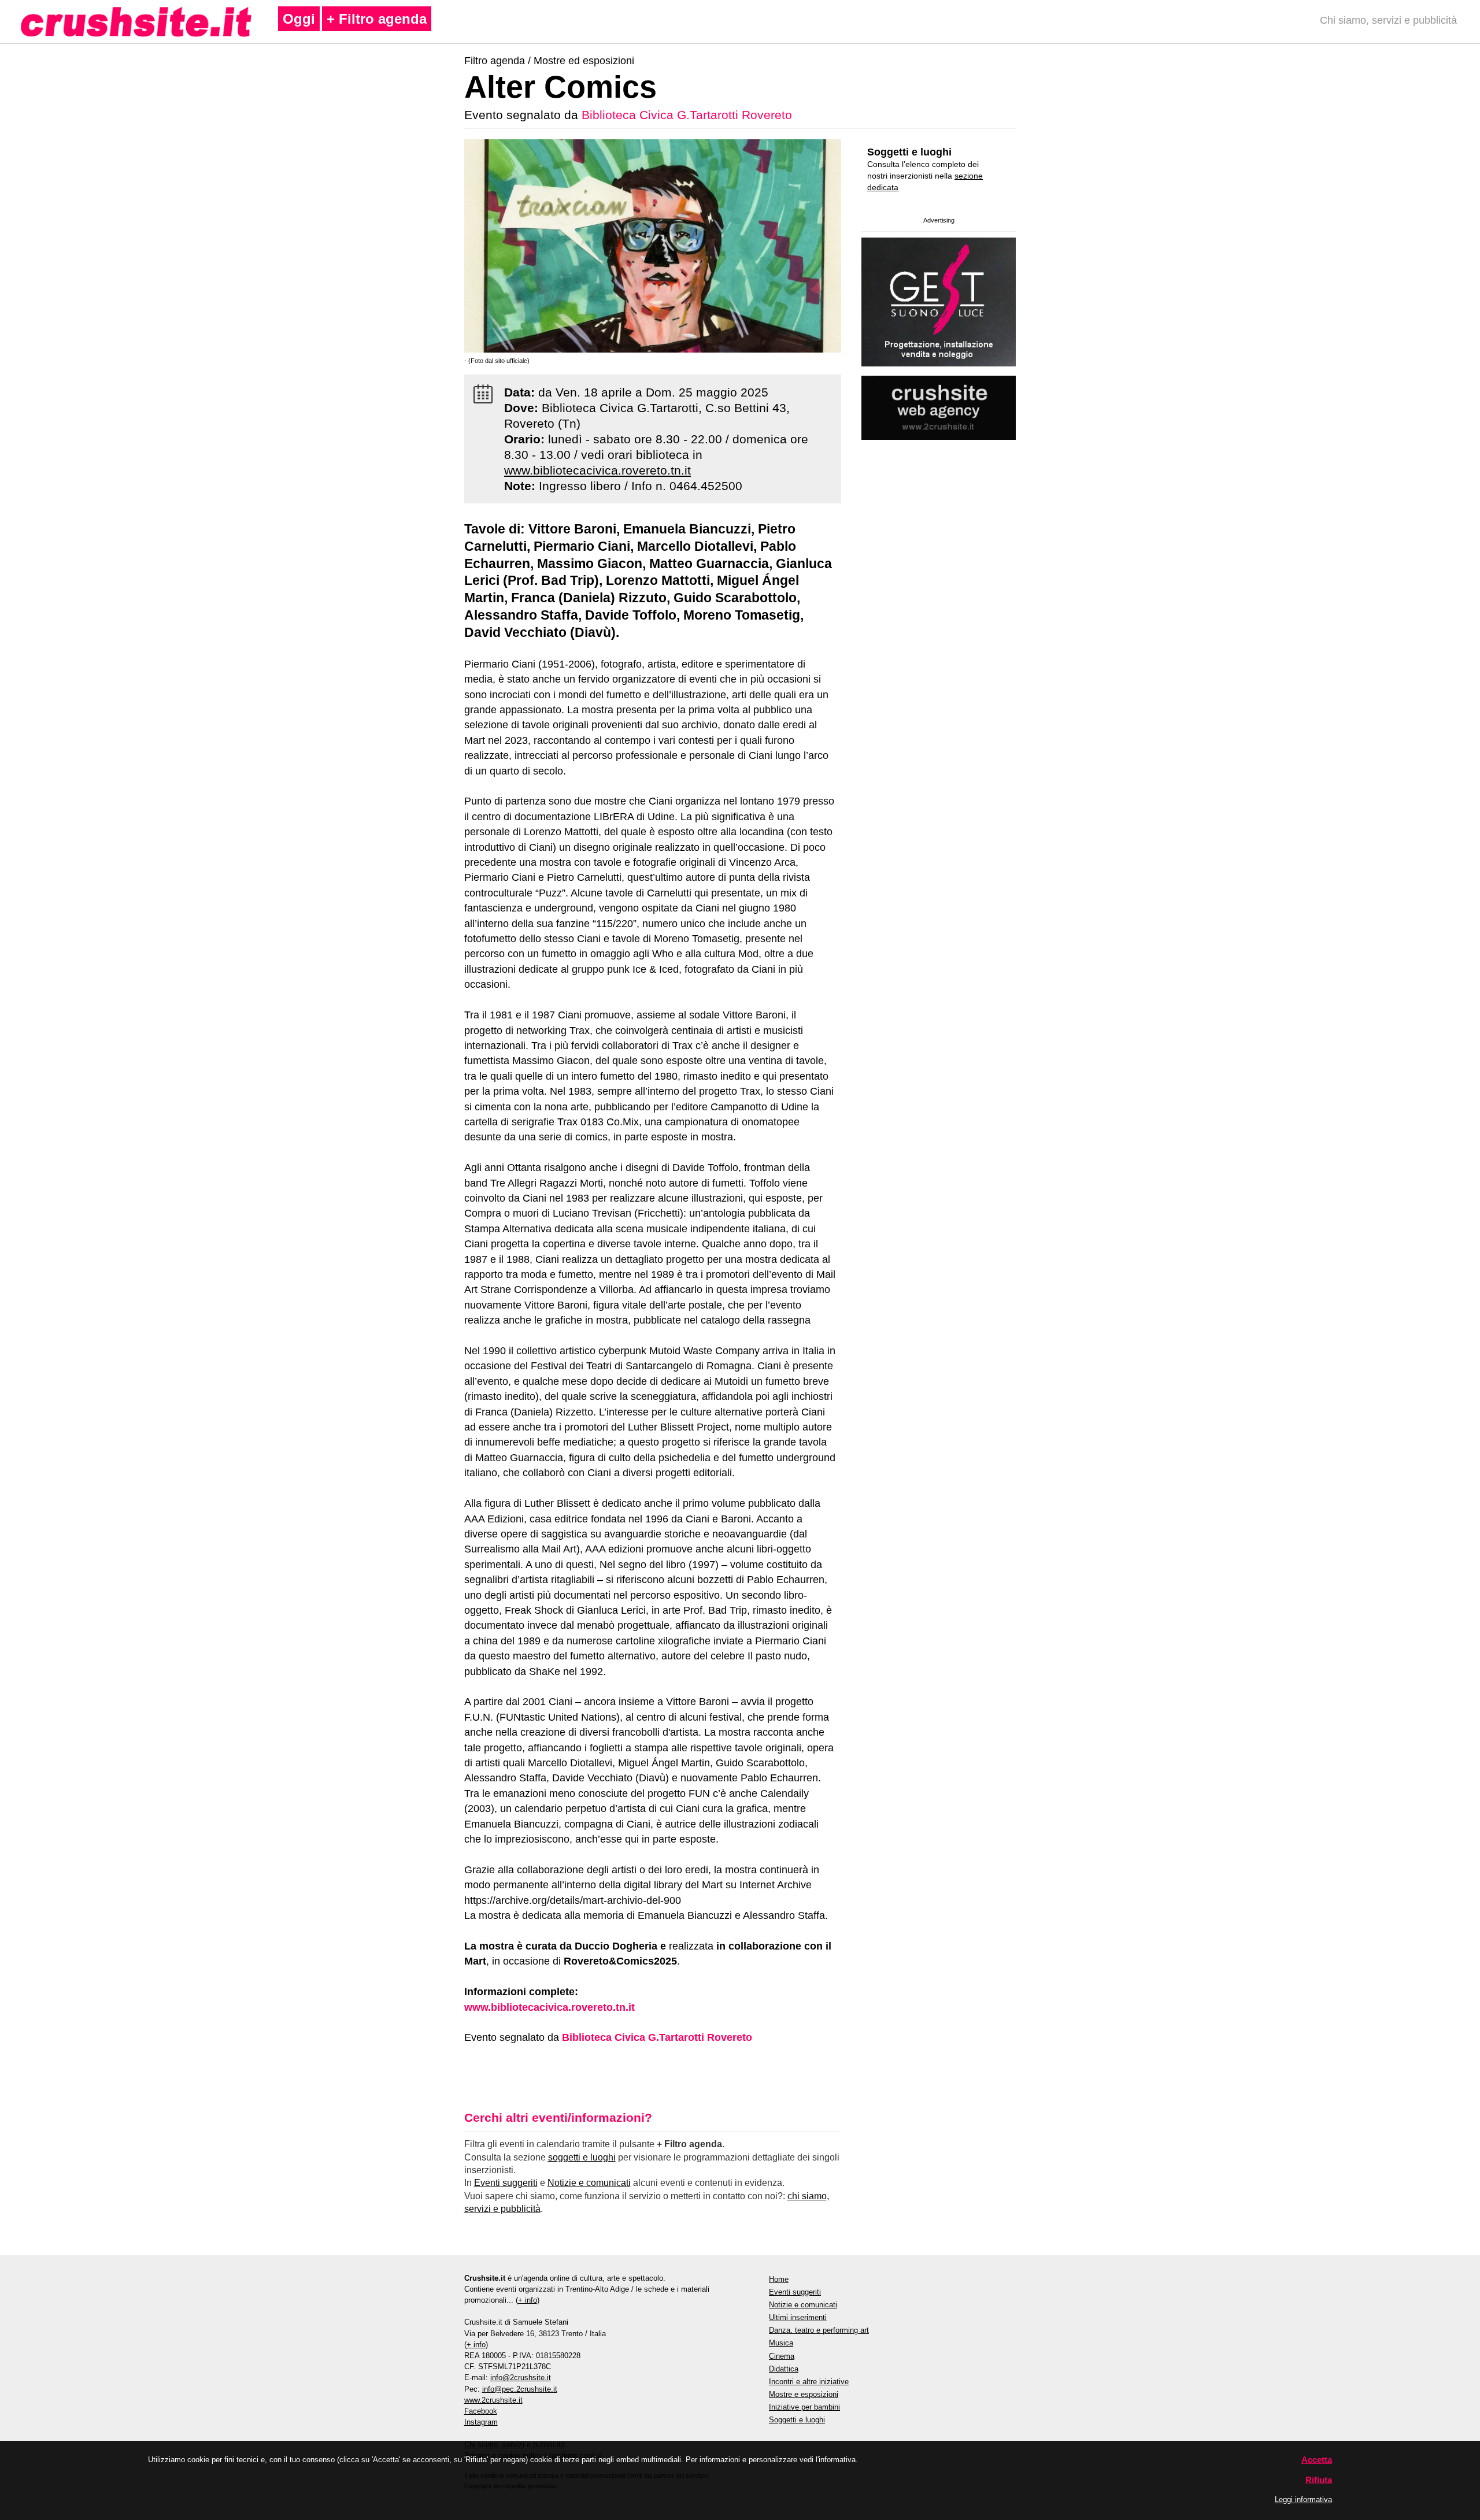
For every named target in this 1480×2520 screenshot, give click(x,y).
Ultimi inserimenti (798, 2317)
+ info (528, 2300)
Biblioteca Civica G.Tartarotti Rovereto (687, 115)
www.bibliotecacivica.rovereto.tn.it (597, 470)
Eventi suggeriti (506, 2183)
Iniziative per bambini (804, 2407)
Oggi (299, 19)
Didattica (784, 2369)
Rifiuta (1319, 2480)
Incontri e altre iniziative (809, 2382)
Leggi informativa (1303, 2499)
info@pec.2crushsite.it (520, 2389)
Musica (781, 2343)
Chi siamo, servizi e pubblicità (1388, 20)
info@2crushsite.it (521, 2378)
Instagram (481, 2422)
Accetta (1317, 2460)
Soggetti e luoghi (909, 152)
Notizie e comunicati (589, 2183)
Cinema (782, 2356)
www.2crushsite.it (493, 2400)
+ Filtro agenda (377, 19)
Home (779, 2279)
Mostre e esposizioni (804, 2394)
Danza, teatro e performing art (819, 2330)
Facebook (481, 2411)
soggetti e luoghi (582, 2157)
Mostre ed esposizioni (584, 61)
